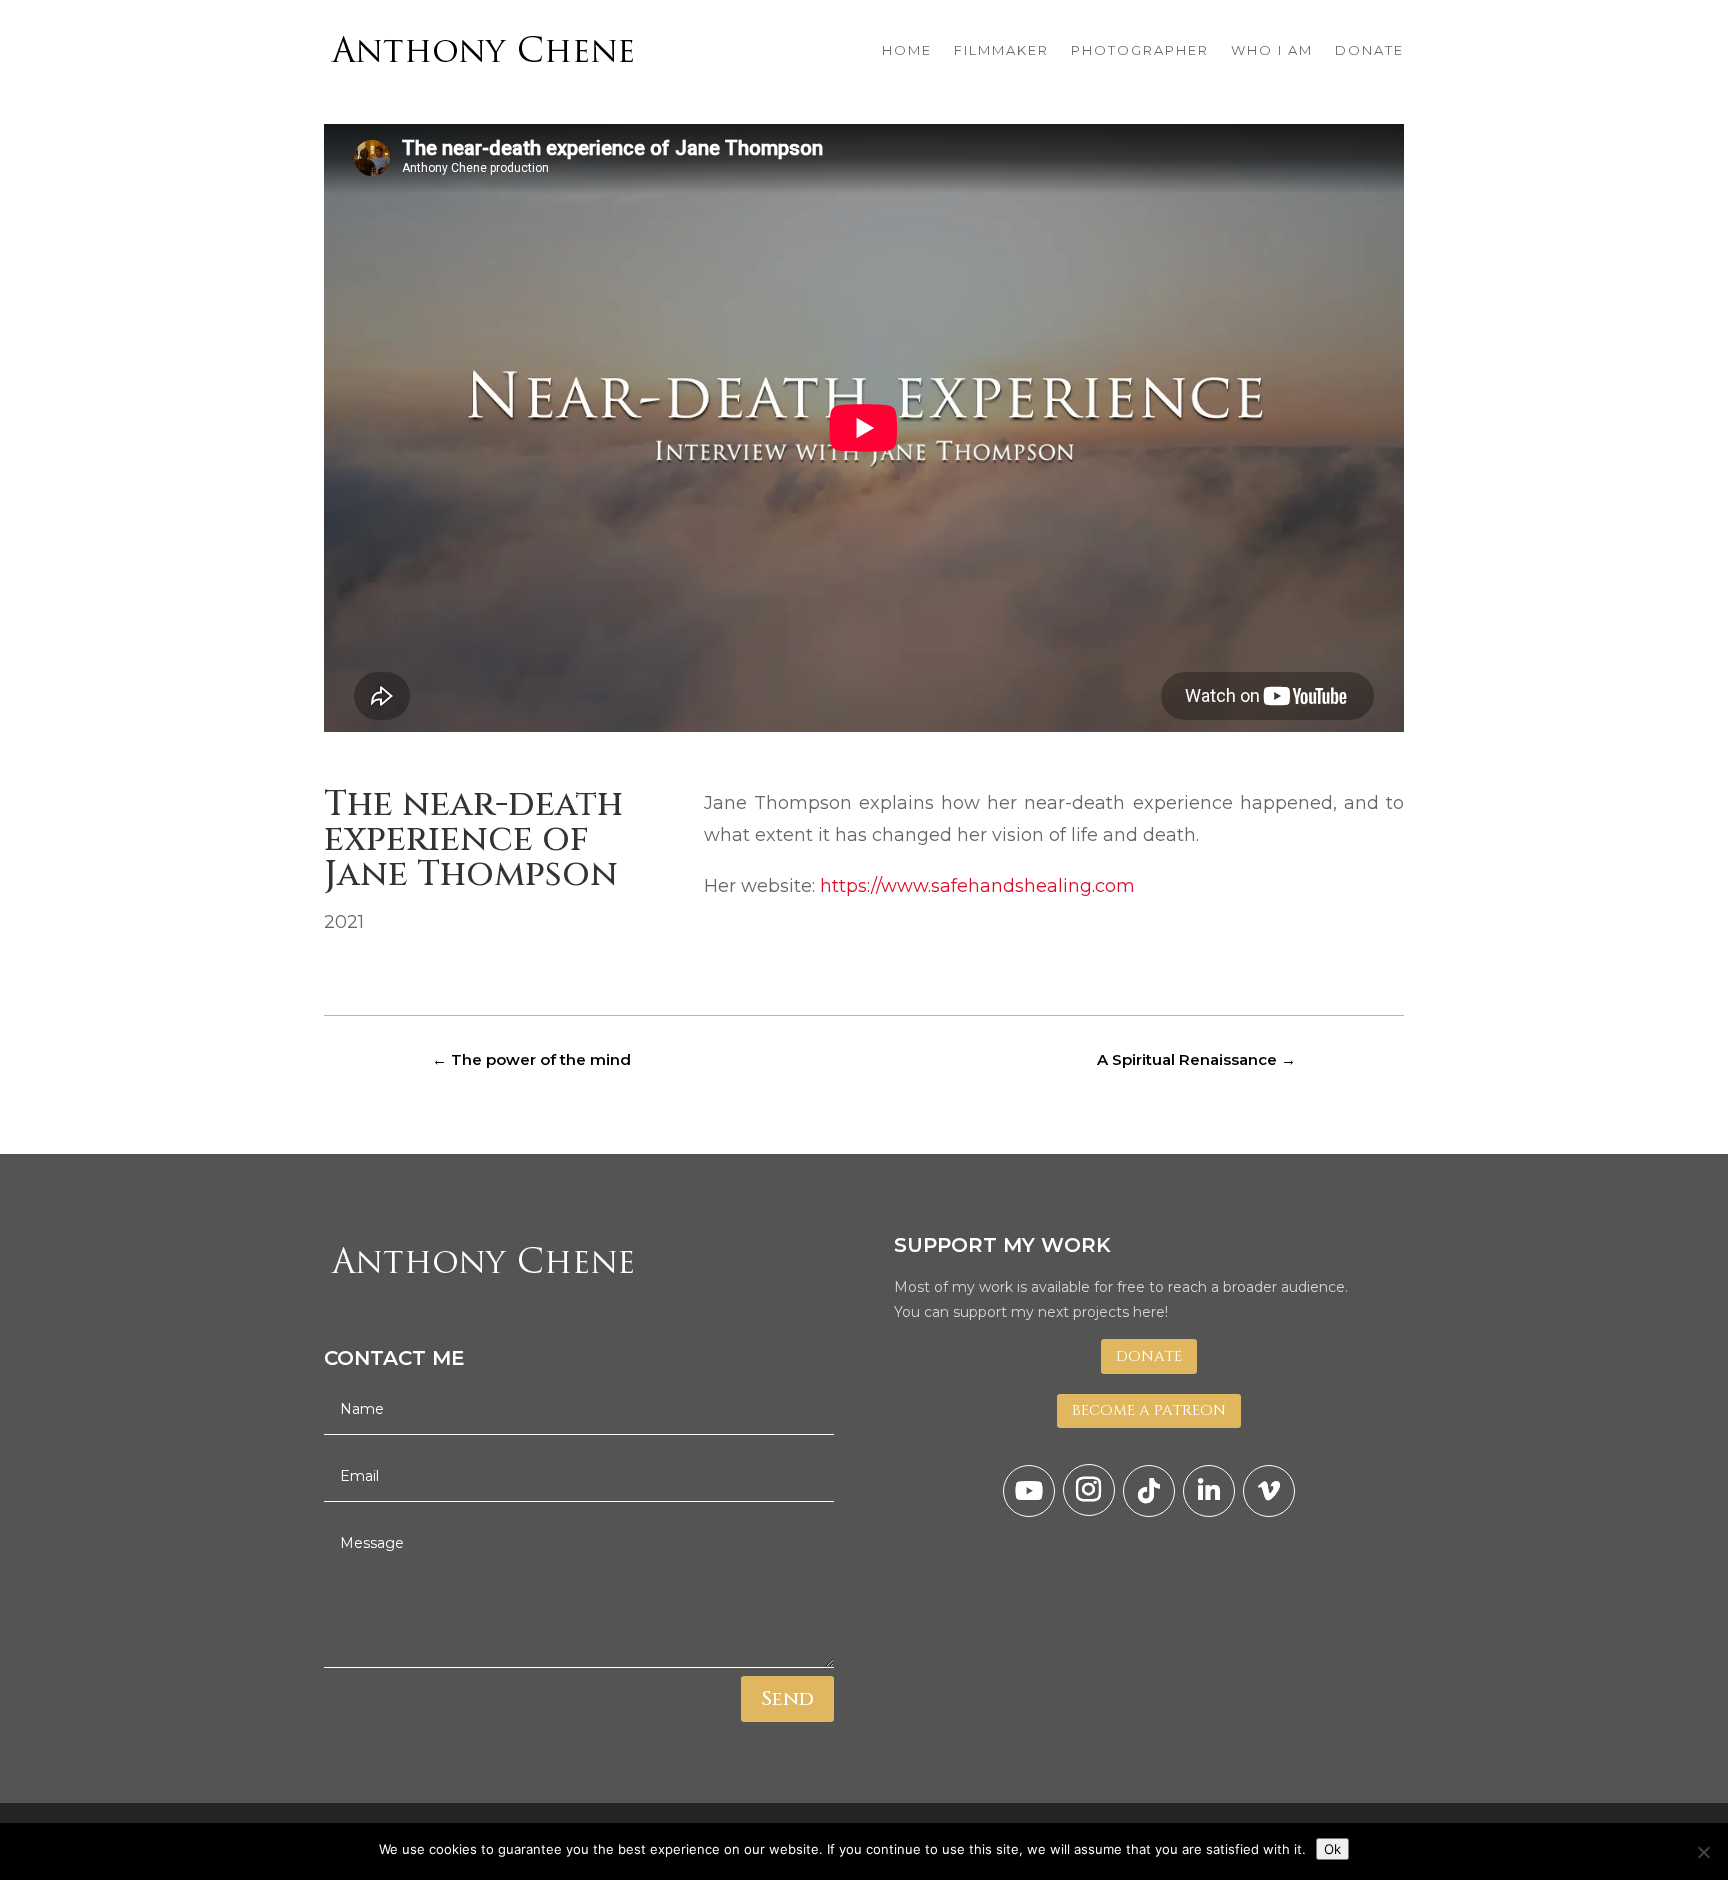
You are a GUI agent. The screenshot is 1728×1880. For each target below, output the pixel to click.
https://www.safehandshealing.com (977, 886)
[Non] (1703, 1852)
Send (787, 1698)
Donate (1149, 1356)
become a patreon (1149, 1410)
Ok (1332, 1849)
